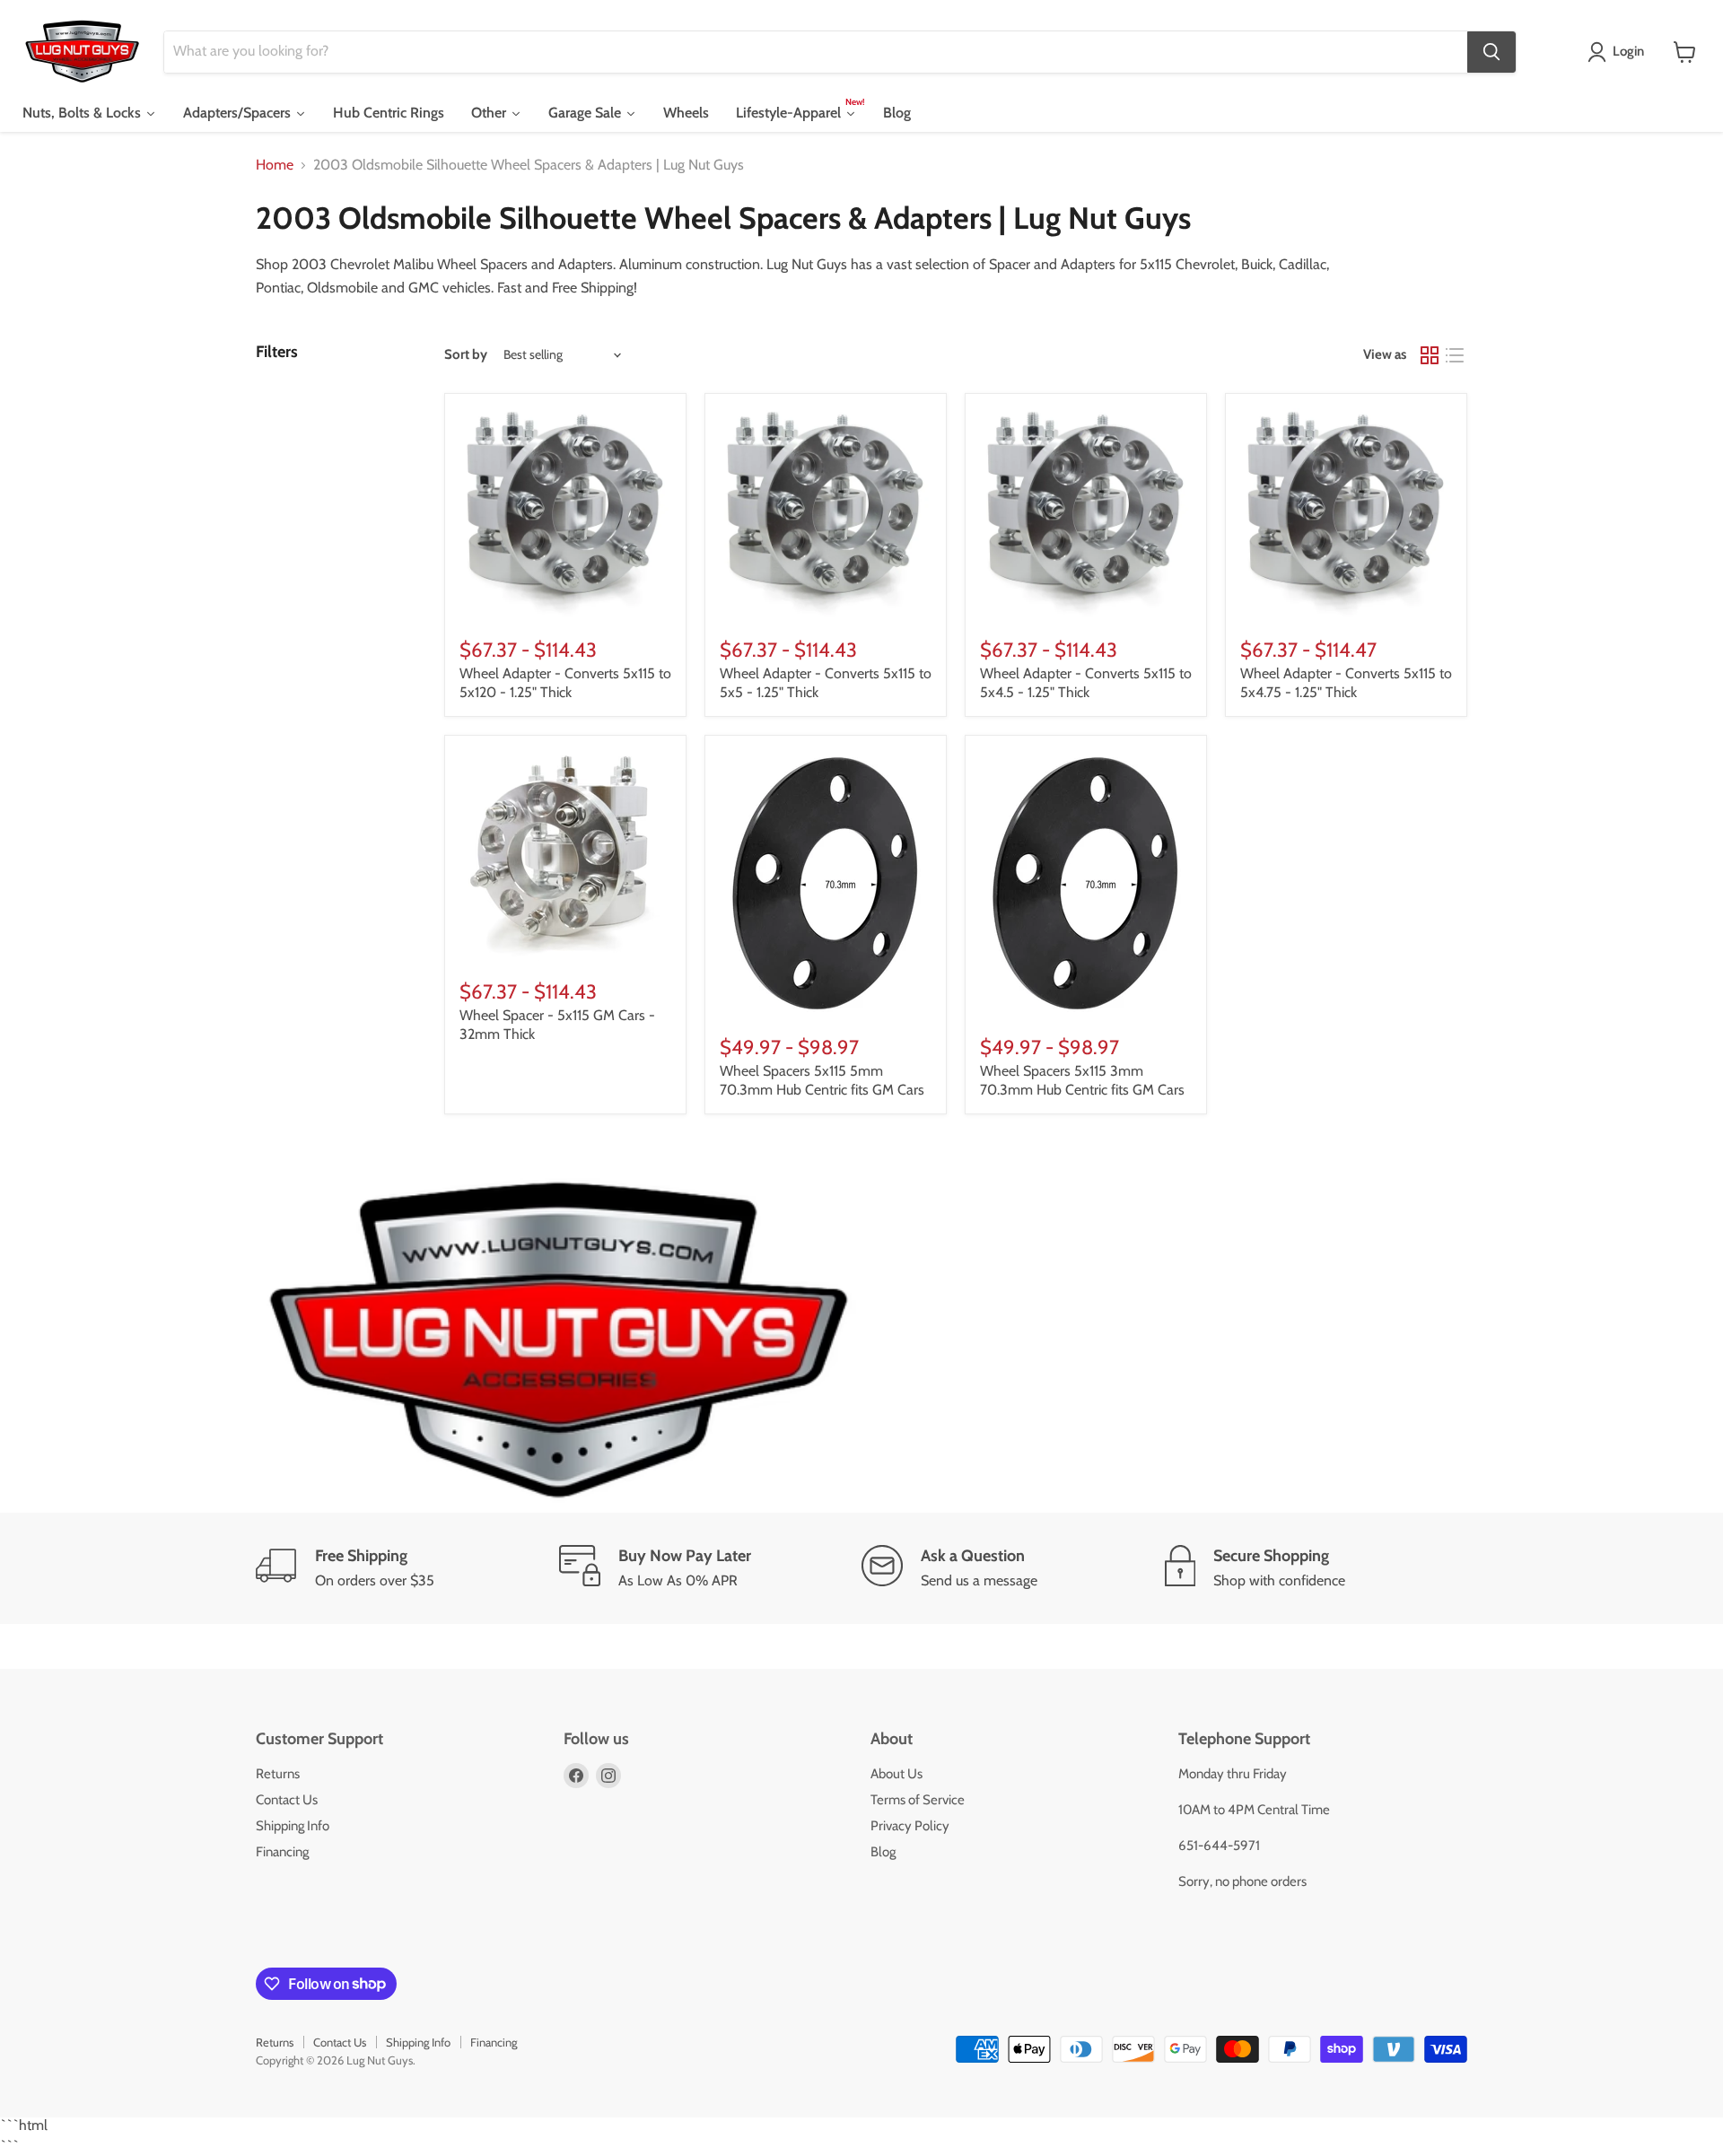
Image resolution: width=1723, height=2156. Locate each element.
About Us (896, 1774)
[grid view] (1430, 355)
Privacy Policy (910, 1826)
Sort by (466, 355)
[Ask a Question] (1013, 1568)
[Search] (1491, 52)
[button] (1619, 52)
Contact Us (287, 1800)
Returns (278, 1774)
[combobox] (816, 52)
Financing (282, 1852)
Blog (883, 1852)
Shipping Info (293, 1826)
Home (275, 165)
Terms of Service (918, 1800)
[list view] (1455, 355)
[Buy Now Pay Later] (711, 1568)
